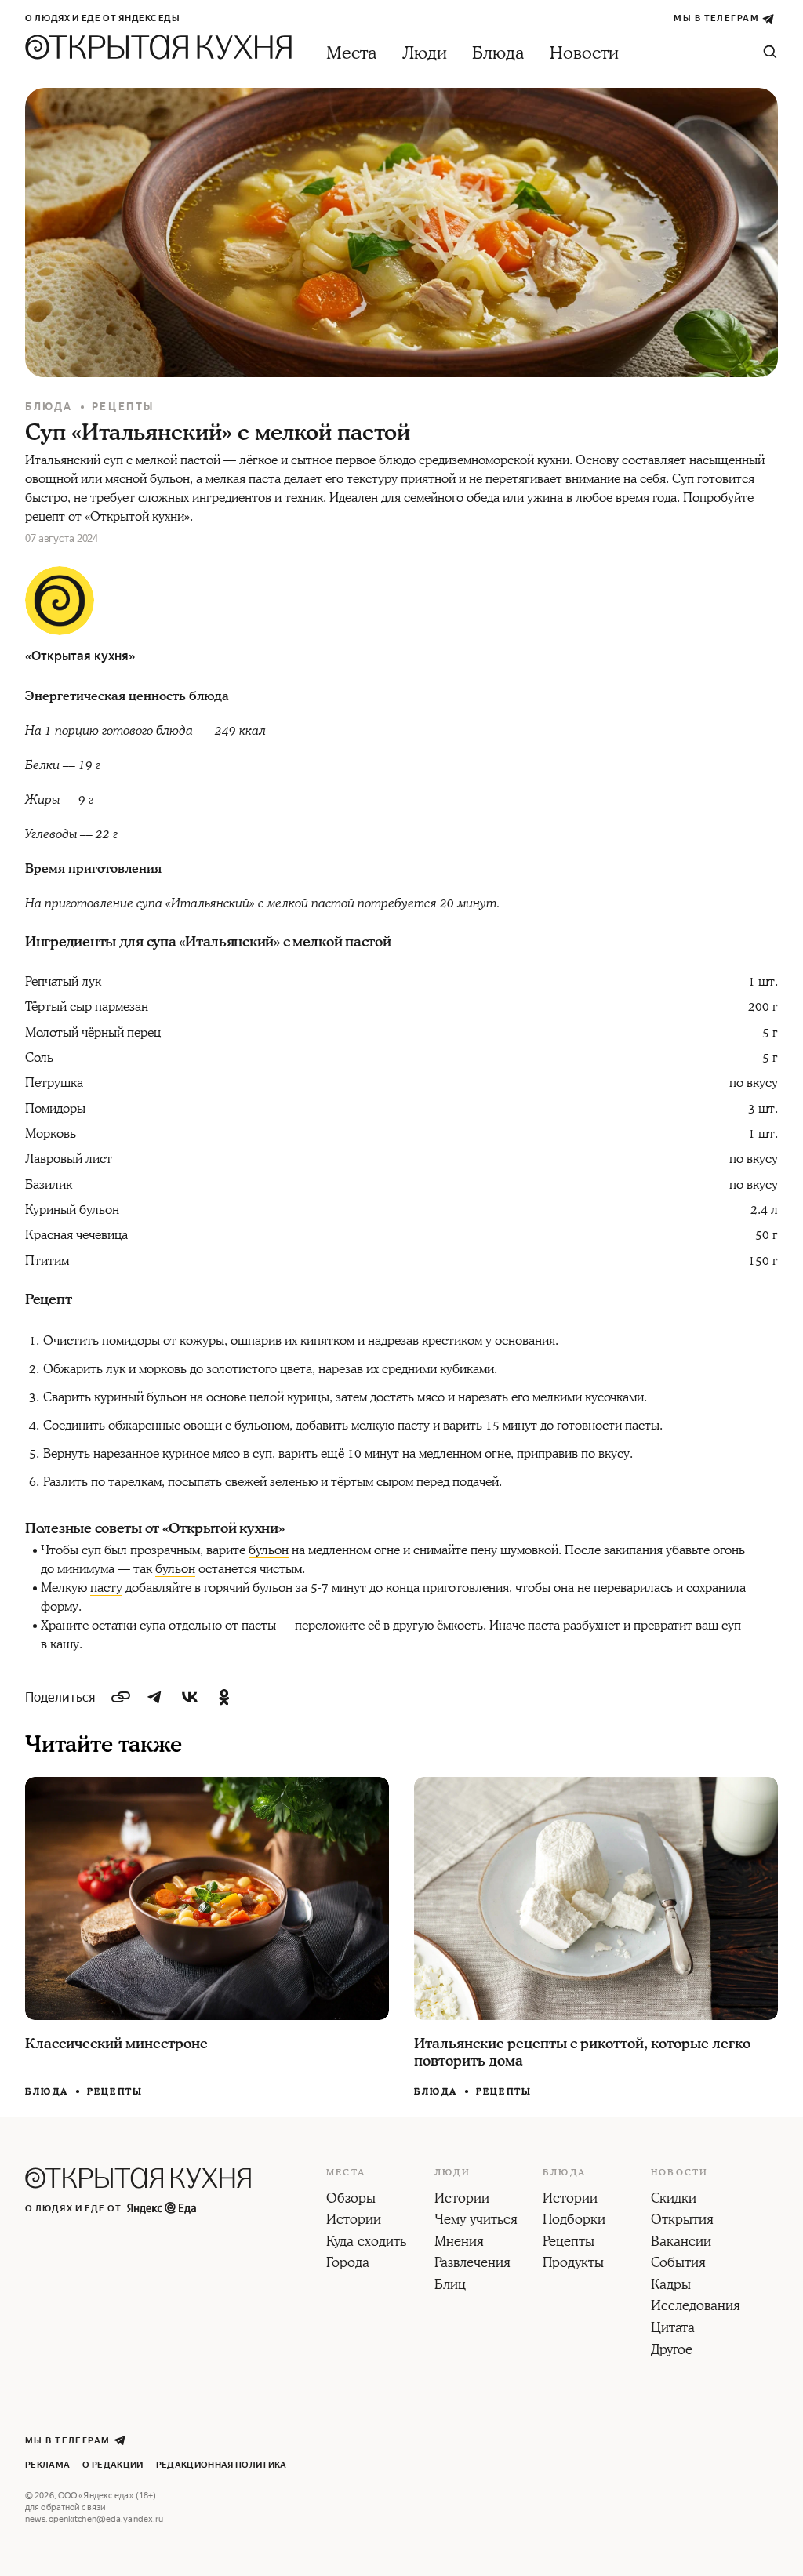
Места (352, 54)
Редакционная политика (222, 2465)
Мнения (459, 2243)
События (678, 2264)
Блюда (498, 54)
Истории (354, 2221)
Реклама (47, 2465)
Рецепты (123, 407)
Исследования (696, 2307)
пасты (259, 1626)
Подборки (574, 2221)
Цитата (673, 2329)
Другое (672, 2351)
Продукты (573, 2264)
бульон (269, 1550)
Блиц (450, 2286)
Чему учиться (476, 2221)
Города (348, 2264)
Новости (584, 54)
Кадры (671, 2286)
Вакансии (681, 2243)
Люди (425, 54)
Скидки (674, 2200)
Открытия (682, 2221)
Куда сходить (366, 2243)
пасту (106, 1588)
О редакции (113, 2465)
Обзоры (351, 2200)
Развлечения (472, 2264)
